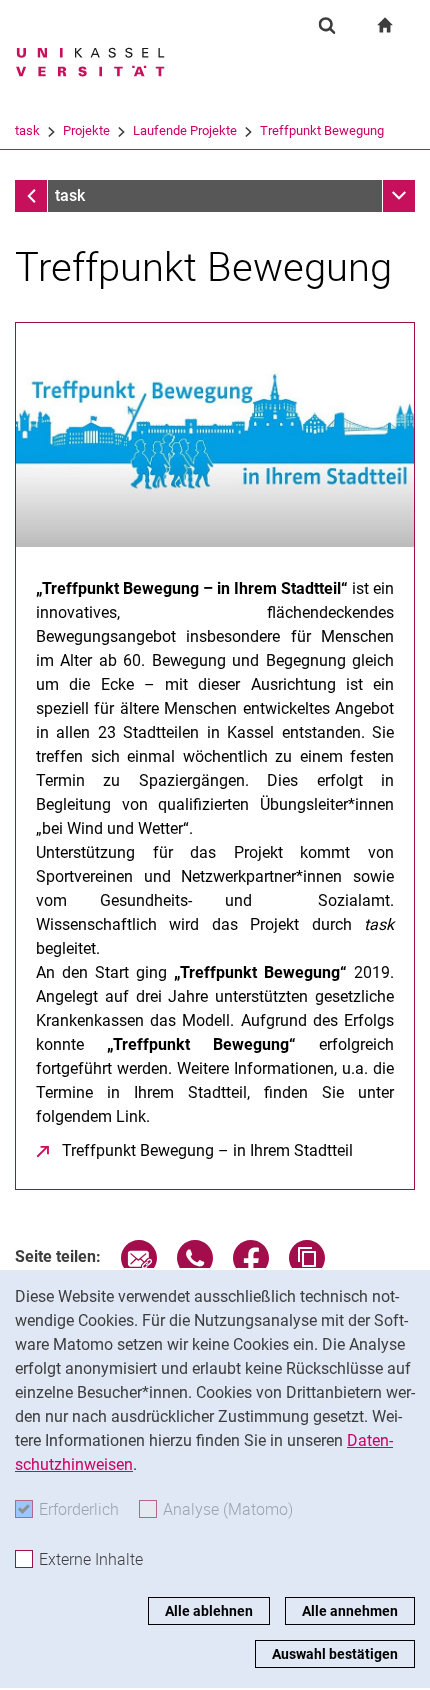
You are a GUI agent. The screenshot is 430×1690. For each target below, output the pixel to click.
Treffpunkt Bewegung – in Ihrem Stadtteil (207, 1150)
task (27, 130)
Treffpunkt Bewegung (322, 130)
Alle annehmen (350, 1611)
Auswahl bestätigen (335, 1654)
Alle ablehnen (209, 1611)
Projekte (86, 130)
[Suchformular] (327, 25)
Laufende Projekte (185, 130)
